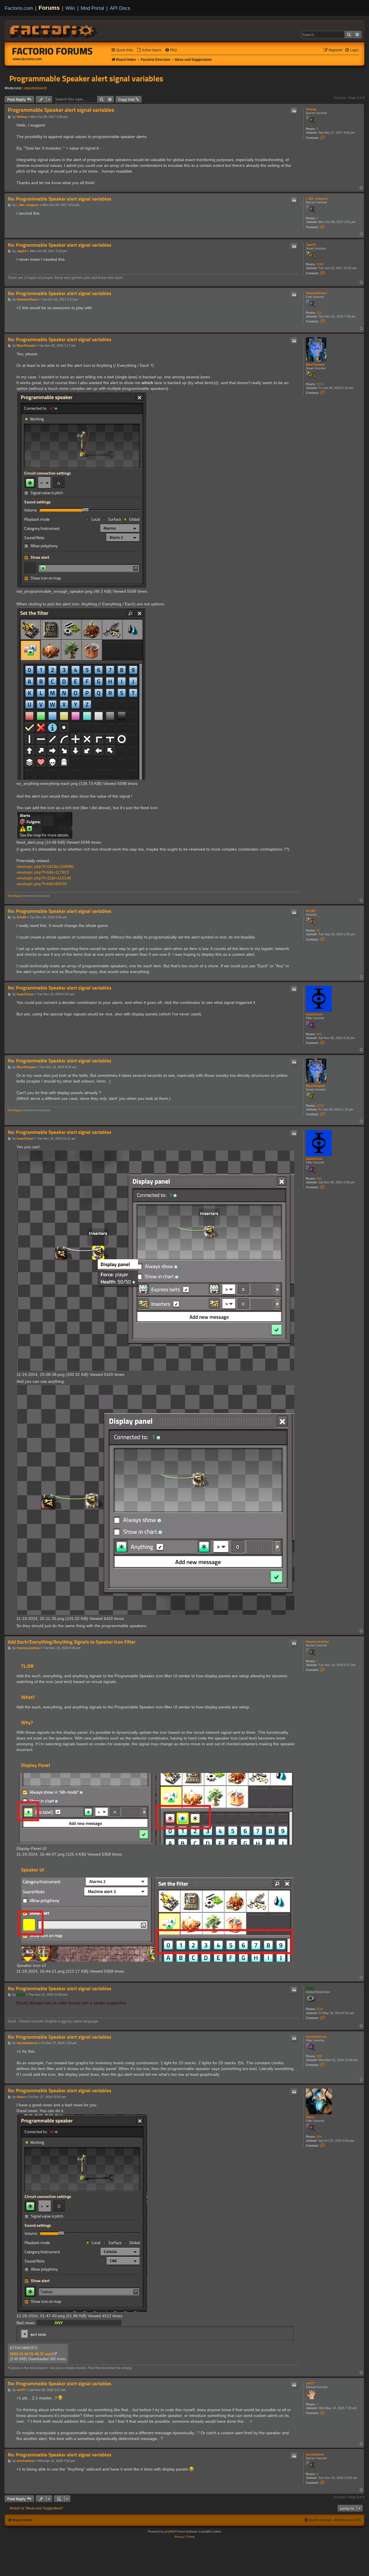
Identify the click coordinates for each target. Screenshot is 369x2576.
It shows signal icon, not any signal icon (79, 2323)
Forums (49, 8)
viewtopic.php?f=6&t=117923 (43, 872)
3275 (320, 384)
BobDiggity (15, 896)
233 (319, 313)
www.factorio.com (27, 59)
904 (319, 2137)
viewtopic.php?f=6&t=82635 (42, 884)
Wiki (70, 8)
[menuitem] (149, 50)
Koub (310, 1988)
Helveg (311, 109)
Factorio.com (19, 8)
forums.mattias (317, 1642)
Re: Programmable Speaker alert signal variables (60, 199)
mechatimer (315, 2454)
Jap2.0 (311, 245)
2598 (320, 264)
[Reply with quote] (294, 111)
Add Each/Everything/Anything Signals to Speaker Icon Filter (72, 1642)
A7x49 (310, 911)
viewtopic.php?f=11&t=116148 (44, 878)
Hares (310, 2117)
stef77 (310, 2383)
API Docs (120, 8)
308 (319, 2056)
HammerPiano (317, 293)
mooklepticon (316, 2037)
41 (318, 930)
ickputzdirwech (35, 88)
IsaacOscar (314, 1014)
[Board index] (54, 31)
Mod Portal (92, 8)
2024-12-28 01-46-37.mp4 (31, 2354)
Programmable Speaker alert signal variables (86, 78)
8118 (320, 2009)
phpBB (169, 2531)
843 (319, 1034)
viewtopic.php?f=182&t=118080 (45, 866)
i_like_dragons (317, 199)
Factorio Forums (52, 51)
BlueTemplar (315, 365)
